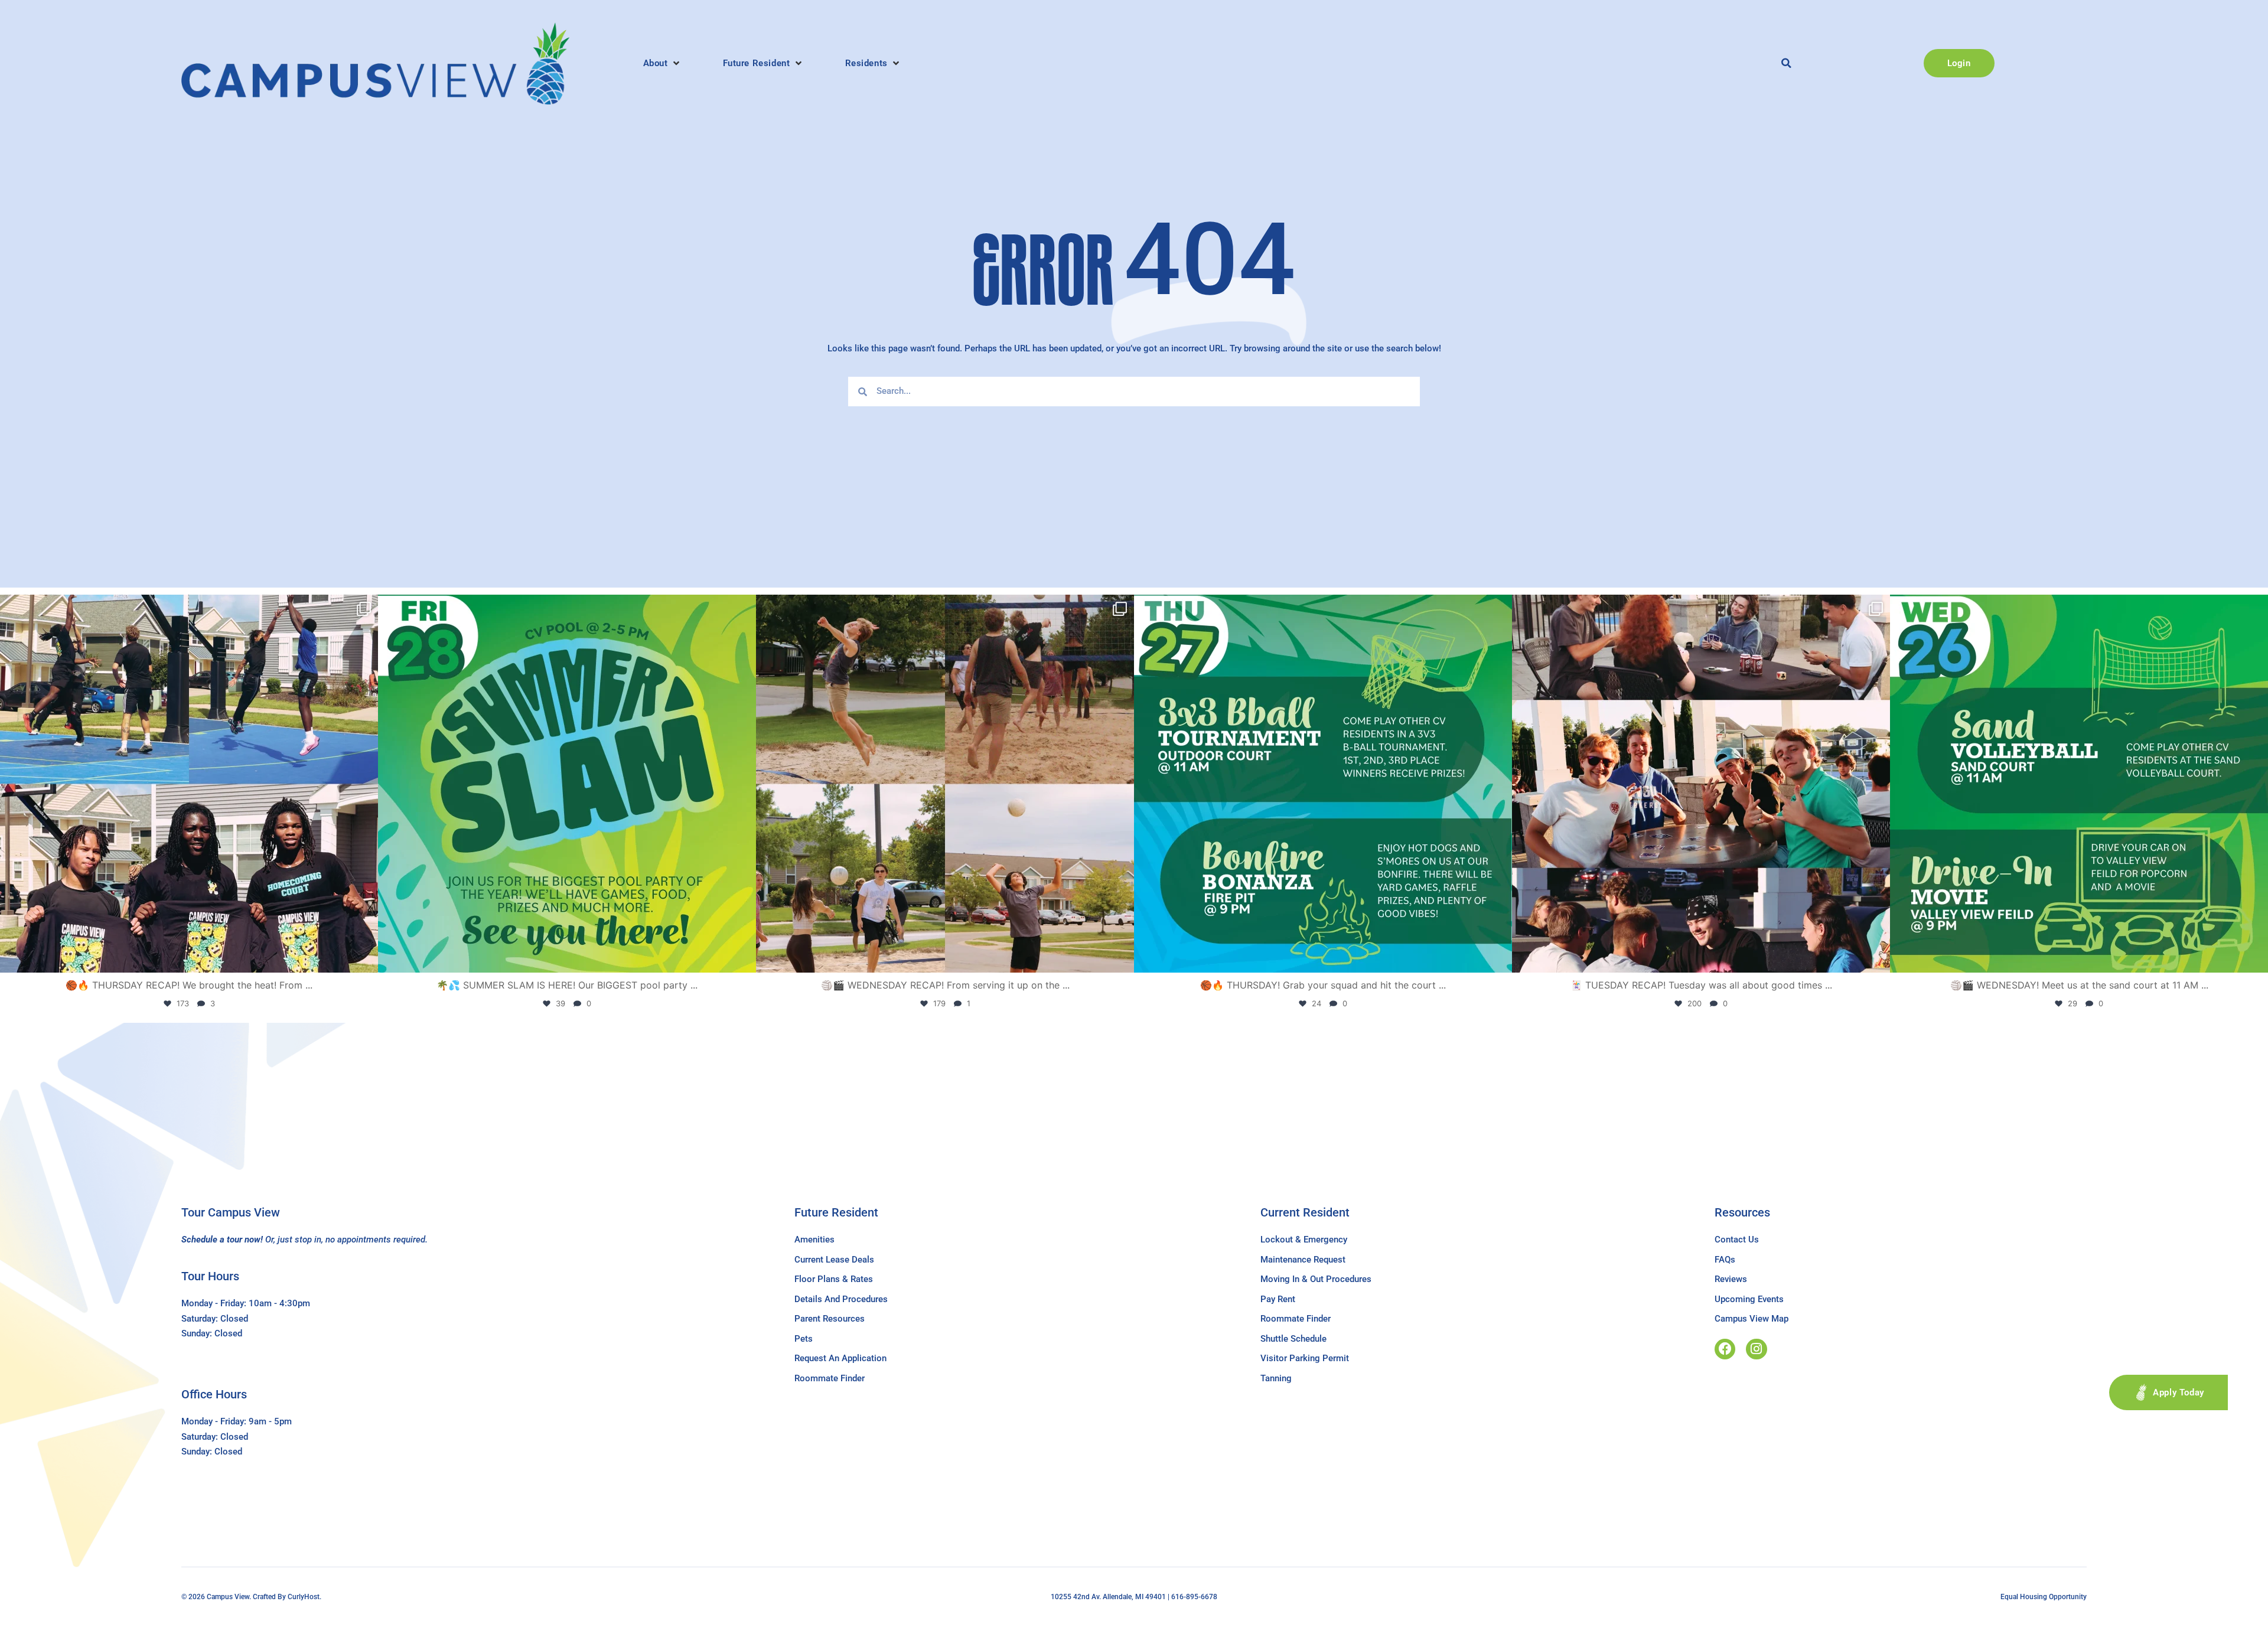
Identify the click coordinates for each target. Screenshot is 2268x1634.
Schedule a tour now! (222, 1240)
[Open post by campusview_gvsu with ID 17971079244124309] (1701, 784)
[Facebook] (1725, 1349)
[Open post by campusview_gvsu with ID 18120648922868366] (945, 784)
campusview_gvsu (185, 609)
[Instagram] (1756, 1349)
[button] (662, 63)
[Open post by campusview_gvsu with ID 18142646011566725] (2079, 784)
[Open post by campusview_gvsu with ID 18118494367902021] (567, 784)
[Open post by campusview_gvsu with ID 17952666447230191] (1323, 784)
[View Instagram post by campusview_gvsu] (366, 958)
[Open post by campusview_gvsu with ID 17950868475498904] (189, 784)
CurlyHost (304, 1597)
